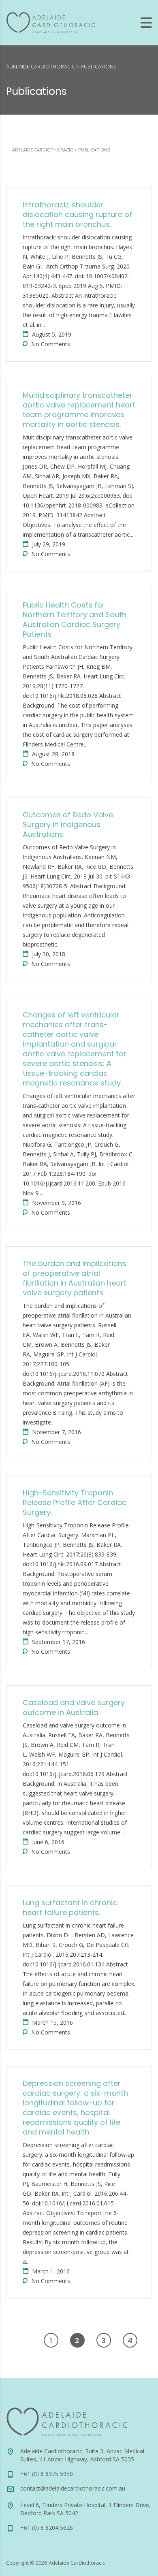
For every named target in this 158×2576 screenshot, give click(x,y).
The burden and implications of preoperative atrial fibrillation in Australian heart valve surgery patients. (75, 1278)
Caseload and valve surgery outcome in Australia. (74, 1707)
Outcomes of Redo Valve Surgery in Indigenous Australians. (68, 824)
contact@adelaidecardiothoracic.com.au (73, 2488)
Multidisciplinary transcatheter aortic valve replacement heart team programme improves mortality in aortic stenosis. (79, 410)
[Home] (51, 22)
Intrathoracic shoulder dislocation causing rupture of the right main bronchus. (77, 214)
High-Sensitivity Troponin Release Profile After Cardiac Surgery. (75, 1502)
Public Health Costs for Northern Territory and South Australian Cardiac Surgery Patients (75, 619)
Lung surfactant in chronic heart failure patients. (70, 1907)
